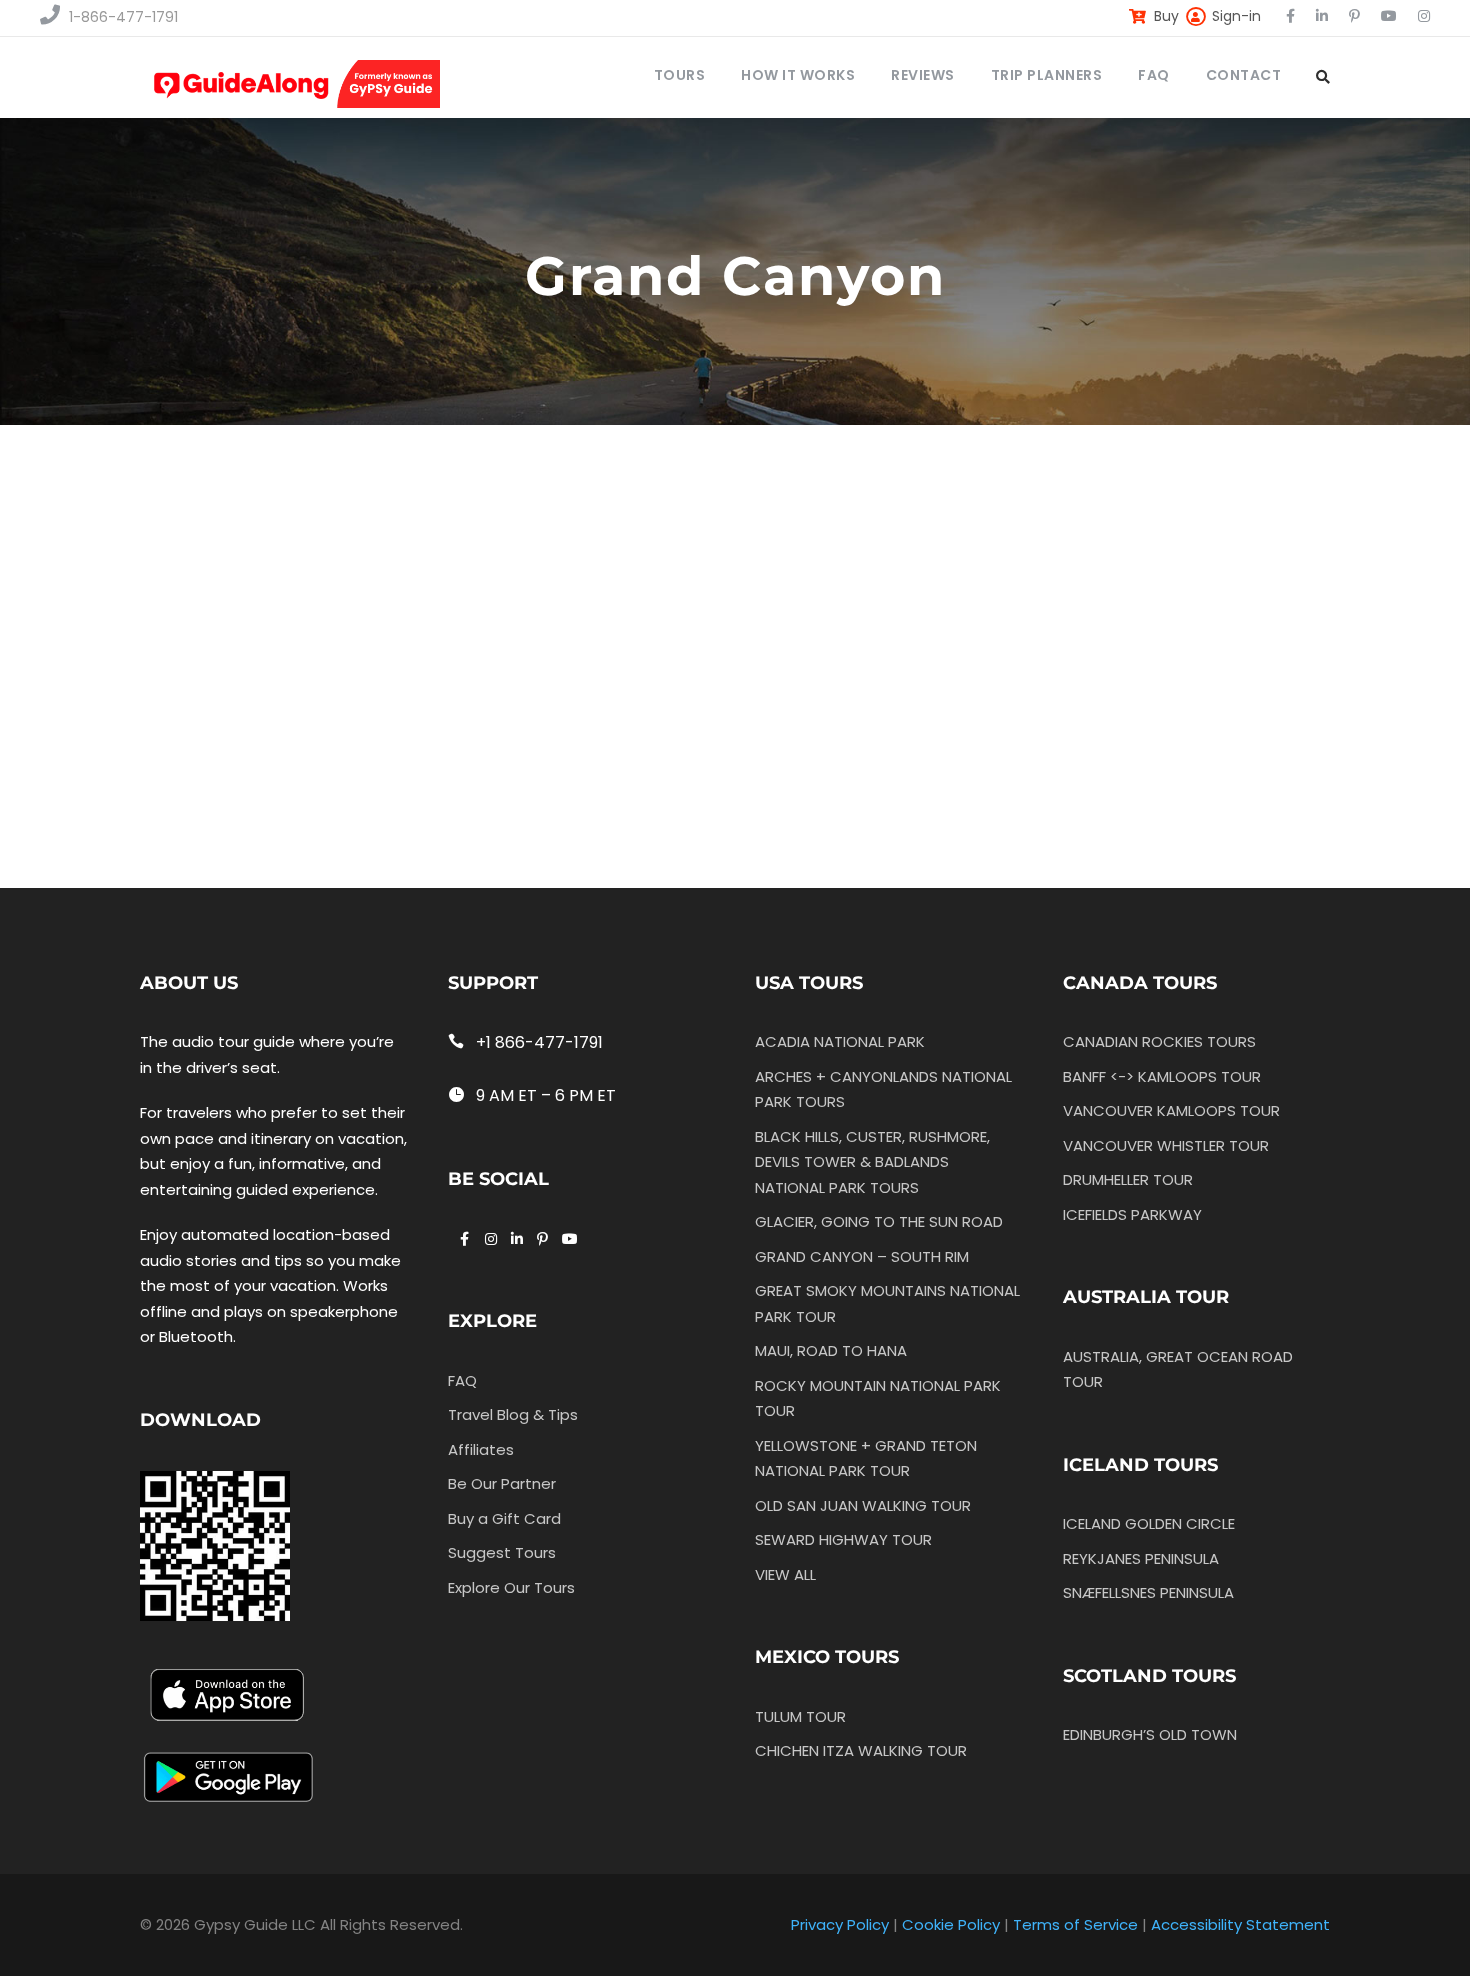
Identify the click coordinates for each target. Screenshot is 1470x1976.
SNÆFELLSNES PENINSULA (1148, 1592)
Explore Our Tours (511, 1587)
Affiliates (481, 1449)
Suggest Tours (502, 1552)
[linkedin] (1322, 16)
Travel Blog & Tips (513, 1414)
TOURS (680, 75)
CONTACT (1244, 75)
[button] (471, 562)
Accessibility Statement (1240, 1924)
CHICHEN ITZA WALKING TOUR (861, 1750)
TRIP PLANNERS (1047, 75)
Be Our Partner (502, 1483)
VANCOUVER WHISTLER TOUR (1166, 1145)
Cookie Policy (951, 1924)
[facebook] (1290, 16)
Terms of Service (1075, 1924)
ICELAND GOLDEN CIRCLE (1149, 1523)
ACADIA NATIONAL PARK (840, 1041)
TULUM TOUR (800, 1716)
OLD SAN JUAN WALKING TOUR (863, 1505)
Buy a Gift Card (504, 1518)
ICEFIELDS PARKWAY (1132, 1214)
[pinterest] (1354, 16)
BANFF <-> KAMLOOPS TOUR (1162, 1076)
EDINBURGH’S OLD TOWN (1150, 1734)
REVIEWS (923, 75)
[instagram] (1424, 16)
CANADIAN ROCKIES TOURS (1159, 1041)
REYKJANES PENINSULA (1141, 1558)
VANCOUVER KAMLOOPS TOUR (1171, 1110)
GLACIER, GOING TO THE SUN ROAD (879, 1221)
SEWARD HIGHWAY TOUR (843, 1539)
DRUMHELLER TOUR (1128, 1179)
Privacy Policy (840, 1924)
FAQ (1154, 75)
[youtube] (1389, 16)
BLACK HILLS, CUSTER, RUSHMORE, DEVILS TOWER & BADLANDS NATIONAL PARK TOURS (872, 1162)
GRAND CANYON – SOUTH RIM (862, 1256)
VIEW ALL (785, 1574)
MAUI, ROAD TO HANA (831, 1350)
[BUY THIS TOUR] (284, 666)
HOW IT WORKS (798, 75)
